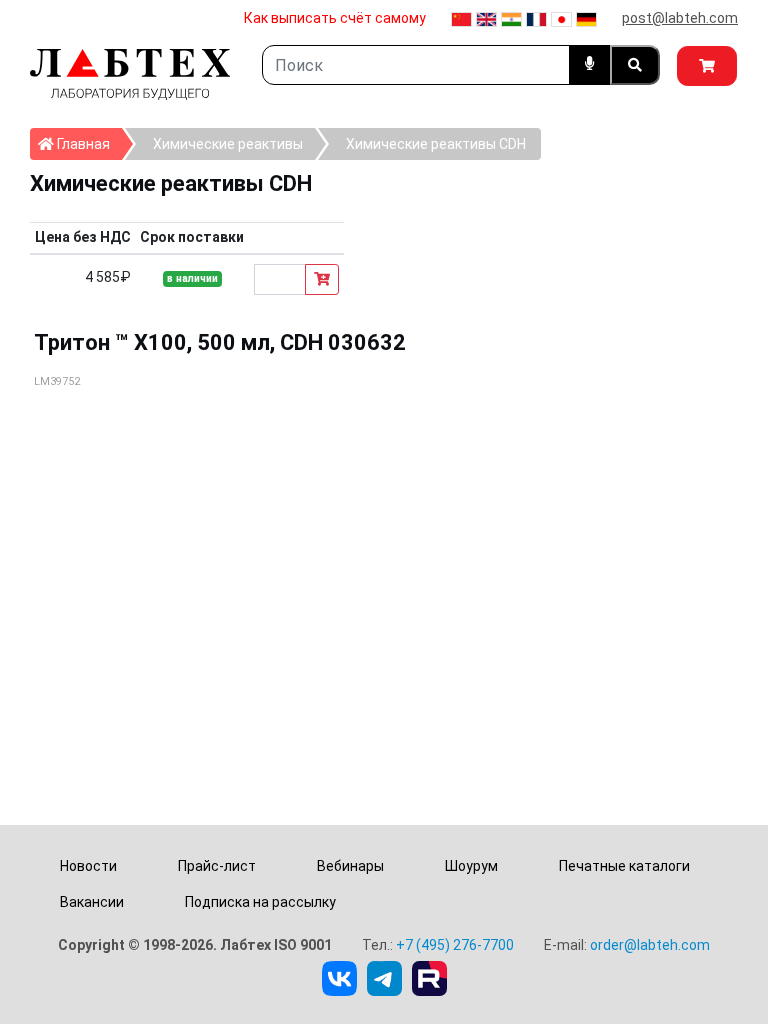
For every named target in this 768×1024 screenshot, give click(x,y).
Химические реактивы (228, 144)
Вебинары (350, 866)
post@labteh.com (680, 18)
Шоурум (471, 866)
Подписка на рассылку (260, 902)
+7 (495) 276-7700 (455, 945)
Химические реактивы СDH (436, 144)
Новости (88, 866)
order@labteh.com (650, 945)
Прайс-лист (217, 866)
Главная (88, 143)
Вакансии (92, 902)
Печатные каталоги (624, 866)
